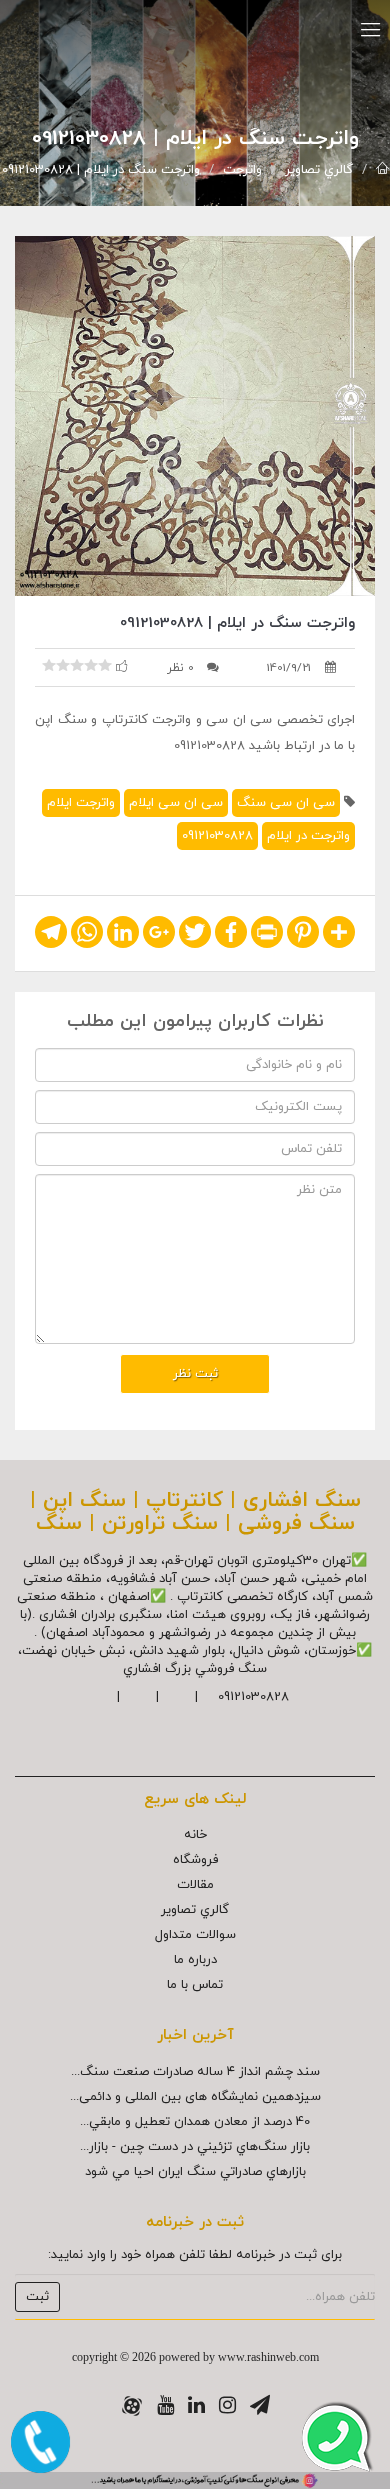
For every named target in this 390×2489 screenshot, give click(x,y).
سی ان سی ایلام (176, 803)
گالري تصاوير (319, 170)
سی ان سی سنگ (286, 803)
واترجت (242, 170)
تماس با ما (195, 1985)
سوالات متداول (195, 1935)
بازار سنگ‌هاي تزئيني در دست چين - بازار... (195, 2147)
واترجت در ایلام (308, 836)
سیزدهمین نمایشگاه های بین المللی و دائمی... (195, 2097)
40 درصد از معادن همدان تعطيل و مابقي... (195, 2122)
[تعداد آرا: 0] (49, 665)
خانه (195, 1835)
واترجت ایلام (81, 803)
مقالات (195, 1885)
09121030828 (217, 836)
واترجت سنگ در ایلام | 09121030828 (101, 170)
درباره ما (195, 1960)
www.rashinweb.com (268, 2357)
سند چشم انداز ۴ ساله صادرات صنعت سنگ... (195, 2072)
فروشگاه (195, 1860)
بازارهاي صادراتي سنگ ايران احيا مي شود (195, 2172)
